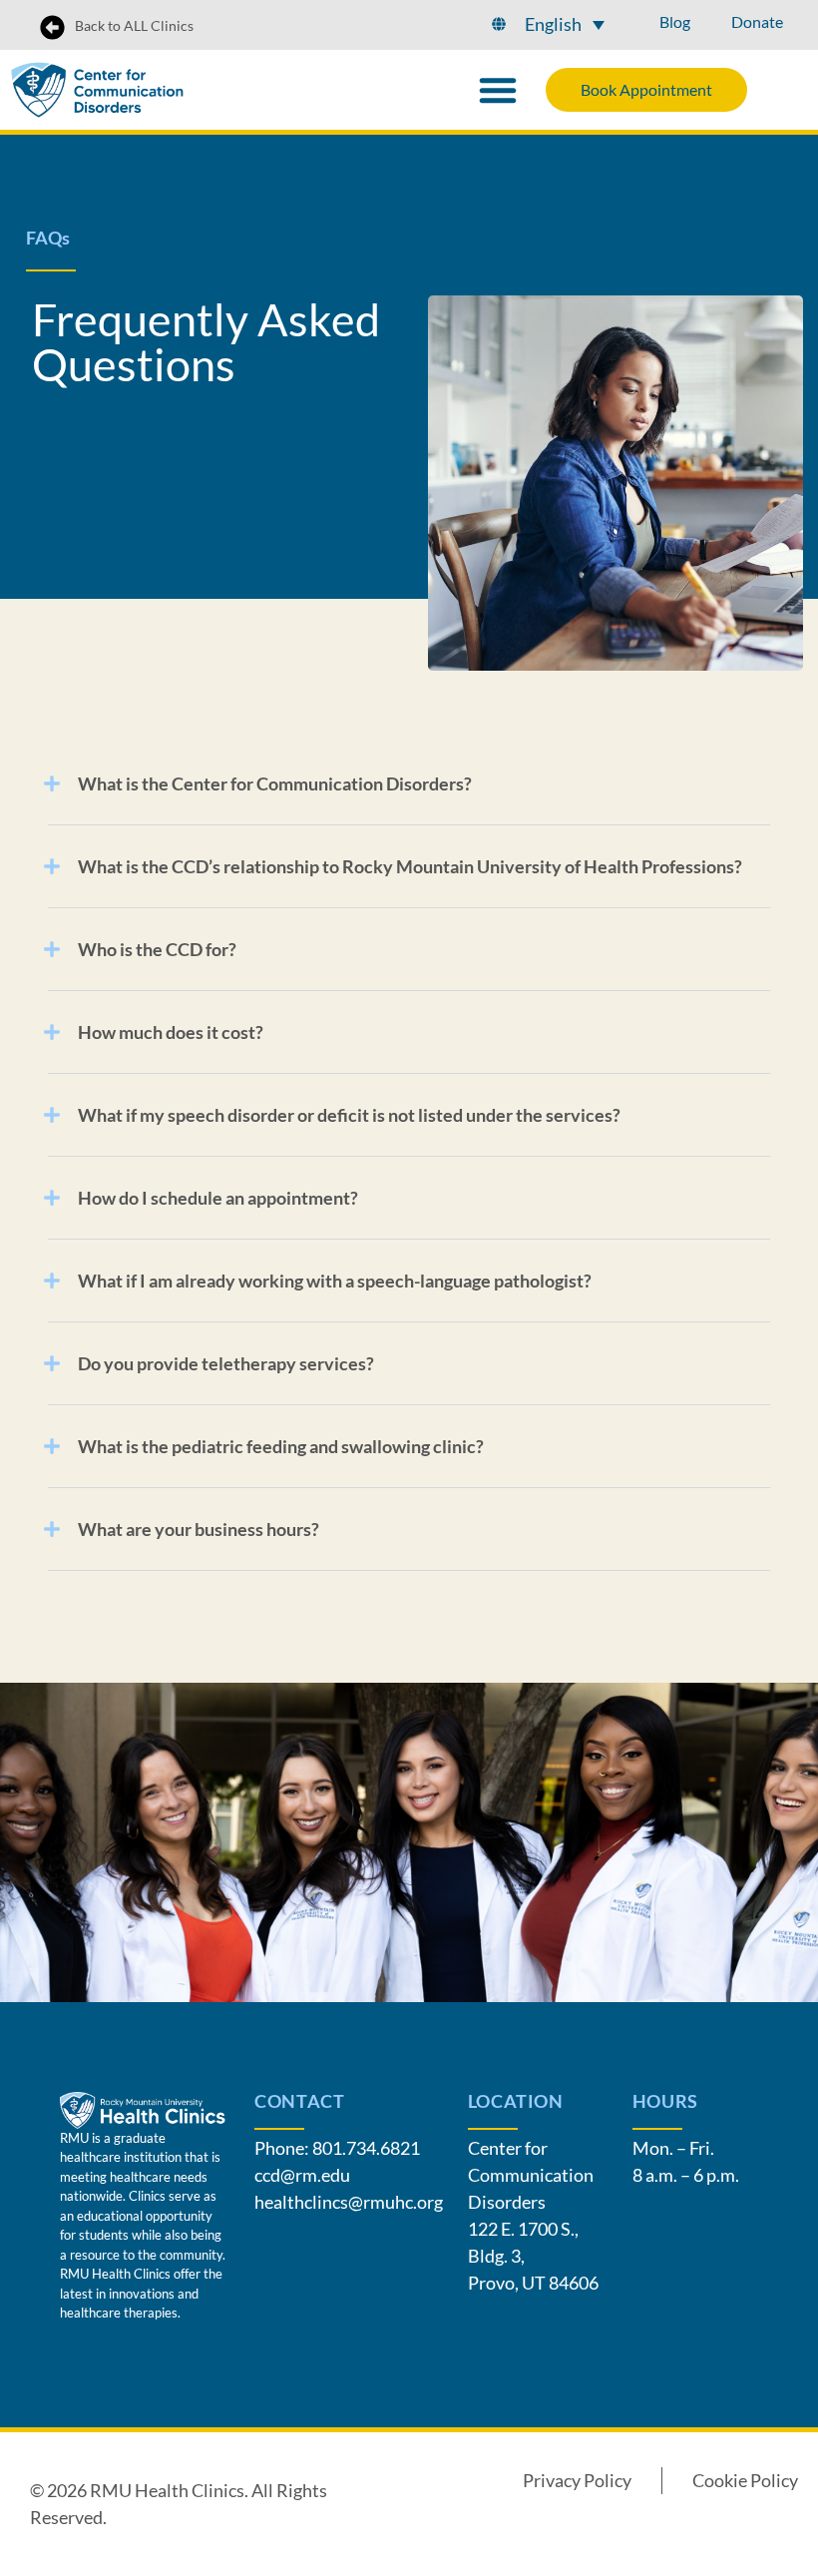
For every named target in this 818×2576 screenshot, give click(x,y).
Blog (675, 21)
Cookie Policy (745, 2480)
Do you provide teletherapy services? (226, 1363)
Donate (757, 21)
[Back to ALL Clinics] (52, 27)
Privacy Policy (577, 2480)
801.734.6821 (366, 2148)
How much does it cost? (171, 1032)
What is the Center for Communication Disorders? (275, 783)
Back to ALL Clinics (134, 25)
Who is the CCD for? (157, 949)
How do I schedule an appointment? (218, 1198)
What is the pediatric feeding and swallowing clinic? (281, 1446)
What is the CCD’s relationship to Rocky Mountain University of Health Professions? (410, 866)
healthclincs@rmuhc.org (349, 2202)
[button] (565, 24)
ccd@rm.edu (302, 2175)
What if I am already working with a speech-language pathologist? (335, 1281)
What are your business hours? (199, 1529)
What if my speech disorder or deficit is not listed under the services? (349, 1115)
